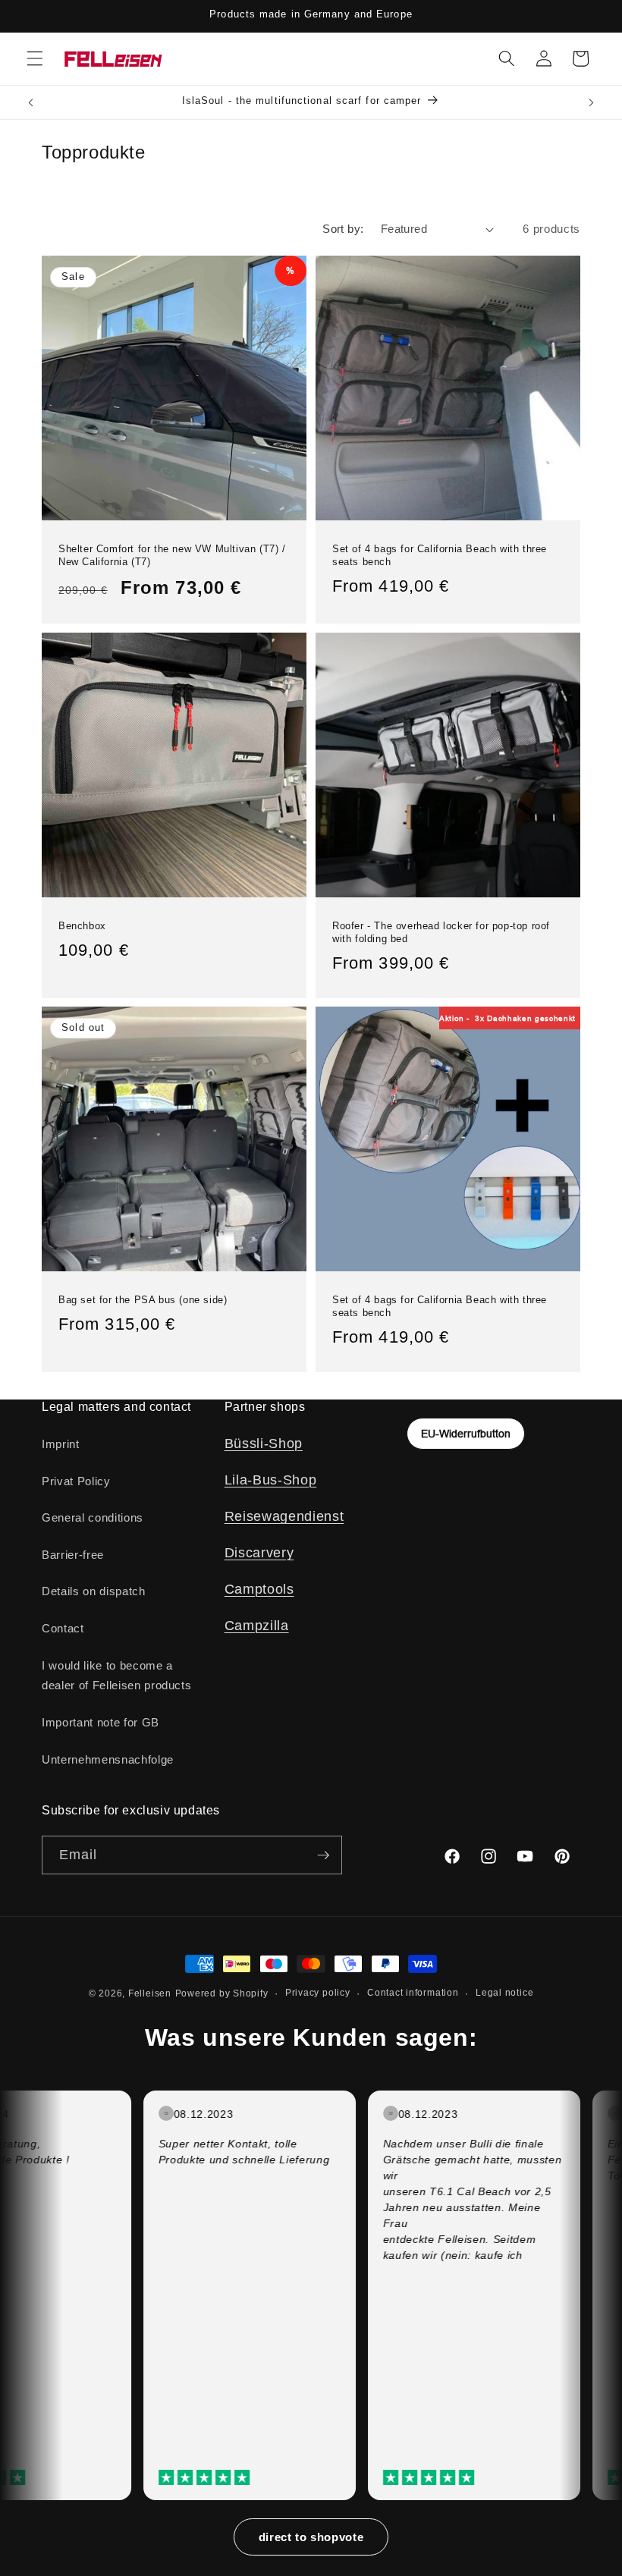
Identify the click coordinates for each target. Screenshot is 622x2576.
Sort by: (343, 229)
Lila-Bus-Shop (271, 1480)
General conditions (93, 1517)
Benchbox (82, 925)
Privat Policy (76, 1481)
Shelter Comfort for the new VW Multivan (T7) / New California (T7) (172, 554)
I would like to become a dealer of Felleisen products (116, 1676)
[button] (35, 58)
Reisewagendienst (284, 1516)
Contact (63, 1628)
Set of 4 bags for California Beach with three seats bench (440, 554)
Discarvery (259, 1553)
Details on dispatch (94, 1591)
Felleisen (150, 1993)
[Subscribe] (323, 1855)
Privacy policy (318, 1993)
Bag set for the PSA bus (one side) (143, 1300)
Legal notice (504, 1993)
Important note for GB (101, 1722)
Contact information (413, 1993)
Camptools (259, 1589)
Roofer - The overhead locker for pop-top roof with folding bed (441, 931)
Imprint (61, 1444)
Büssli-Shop (264, 1444)
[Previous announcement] (31, 102)
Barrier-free (73, 1555)
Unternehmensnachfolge (108, 1759)
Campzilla (257, 1626)
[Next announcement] (591, 102)
